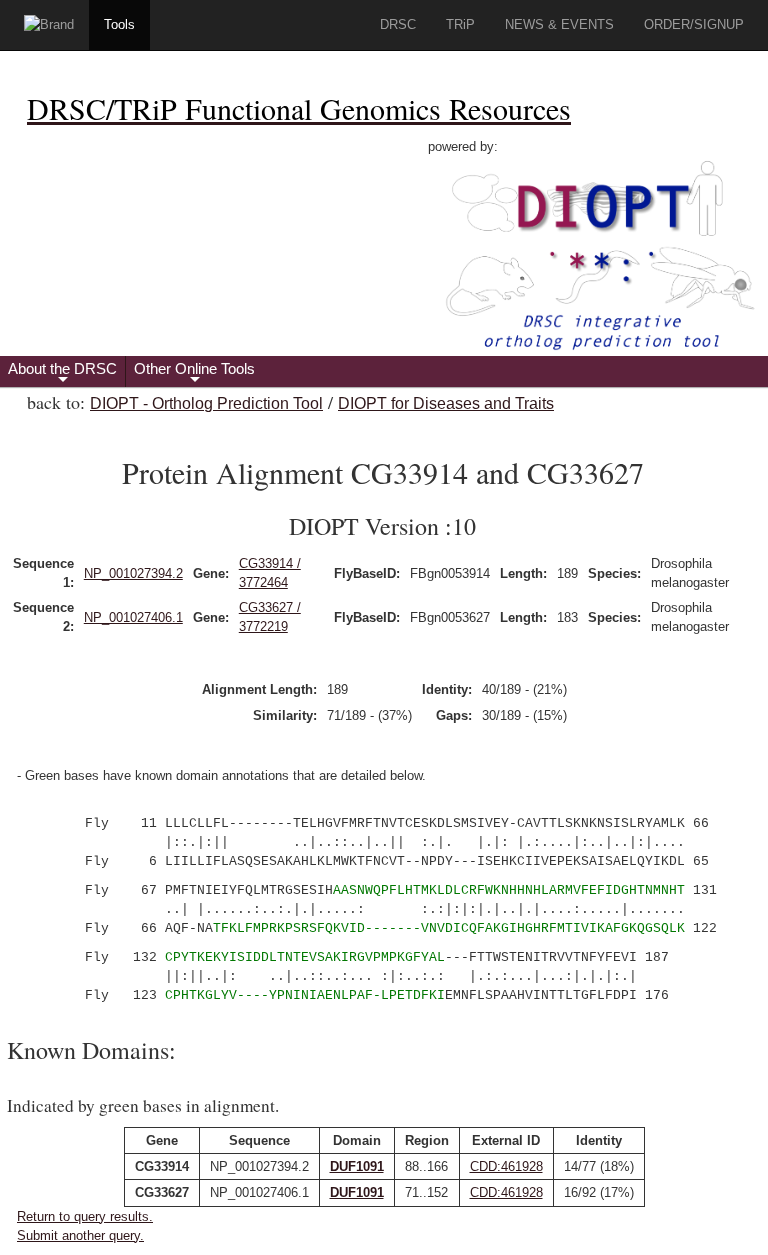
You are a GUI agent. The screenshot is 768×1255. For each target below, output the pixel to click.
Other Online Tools (194, 373)
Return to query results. (85, 1216)
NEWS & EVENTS (559, 24)
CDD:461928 (506, 1166)
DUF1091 (357, 1166)
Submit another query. (80, 1235)
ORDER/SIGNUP (694, 24)
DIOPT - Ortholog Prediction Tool (206, 403)
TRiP (460, 24)
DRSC (398, 24)
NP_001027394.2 (133, 573)
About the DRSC (62, 373)
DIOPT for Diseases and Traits (446, 403)
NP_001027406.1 (133, 617)
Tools (119, 24)
